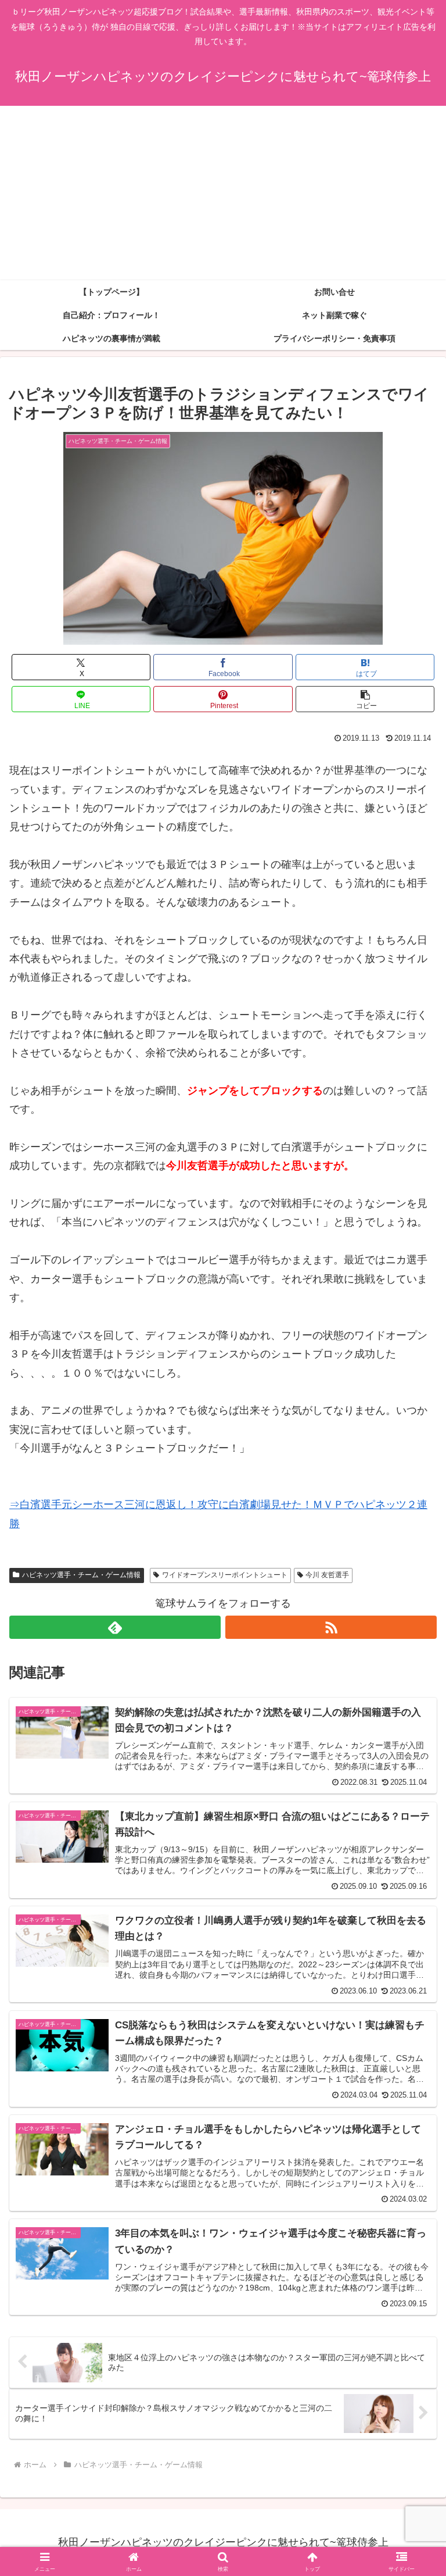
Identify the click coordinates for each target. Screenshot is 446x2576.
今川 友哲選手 (327, 1575)
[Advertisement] (223, 193)
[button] (365, 699)
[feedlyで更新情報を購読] (115, 1627)
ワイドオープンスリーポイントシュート (225, 1575)
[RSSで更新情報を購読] (331, 1627)
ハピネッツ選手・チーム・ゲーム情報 (81, 1575)
